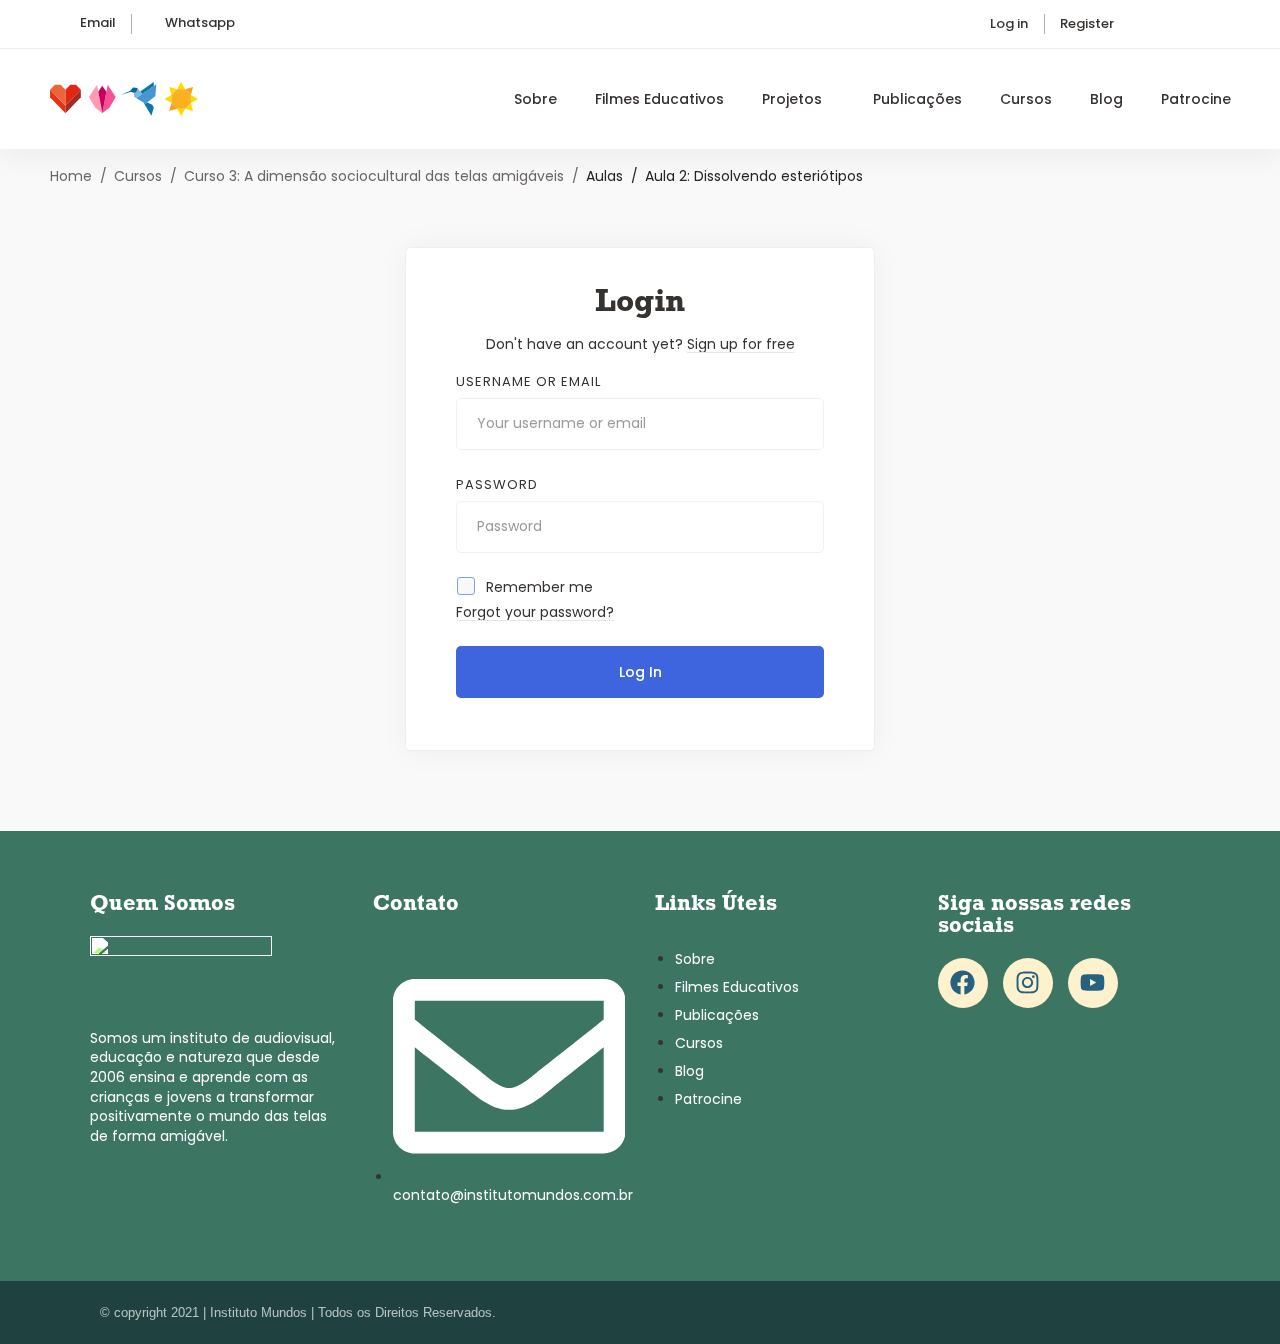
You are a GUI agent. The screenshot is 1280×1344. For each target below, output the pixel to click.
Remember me (537, 587)
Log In (640, 672)
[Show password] (803, 527)
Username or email (528, 382)
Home (71, 176)
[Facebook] (963, 983)
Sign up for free (741, 344)
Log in (1009, 23)
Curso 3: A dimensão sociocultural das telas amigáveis (374, 176)
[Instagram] (1028, 983)
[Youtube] (1093, 983)
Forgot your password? (535, 612)
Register (1087, 23)
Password (497, 485)
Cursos (138, 176)
